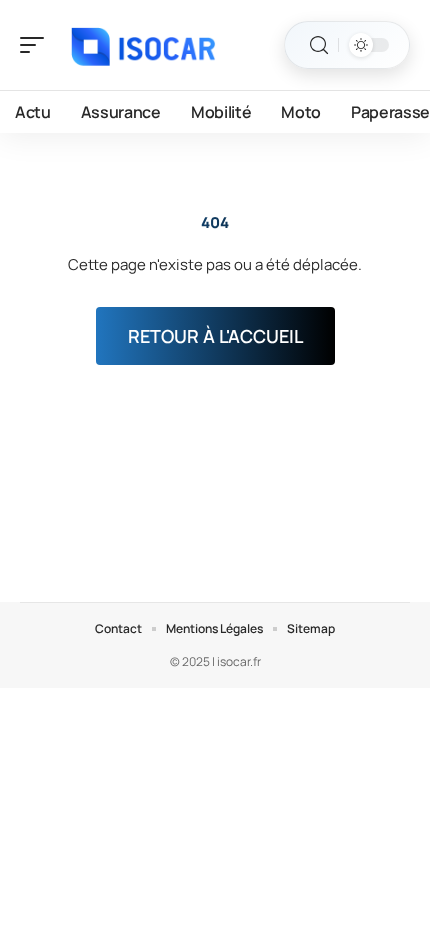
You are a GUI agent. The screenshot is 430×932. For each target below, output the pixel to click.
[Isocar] (144, 45)
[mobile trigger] (37, 45)
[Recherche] (319, 45)
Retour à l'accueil (215, 336)
